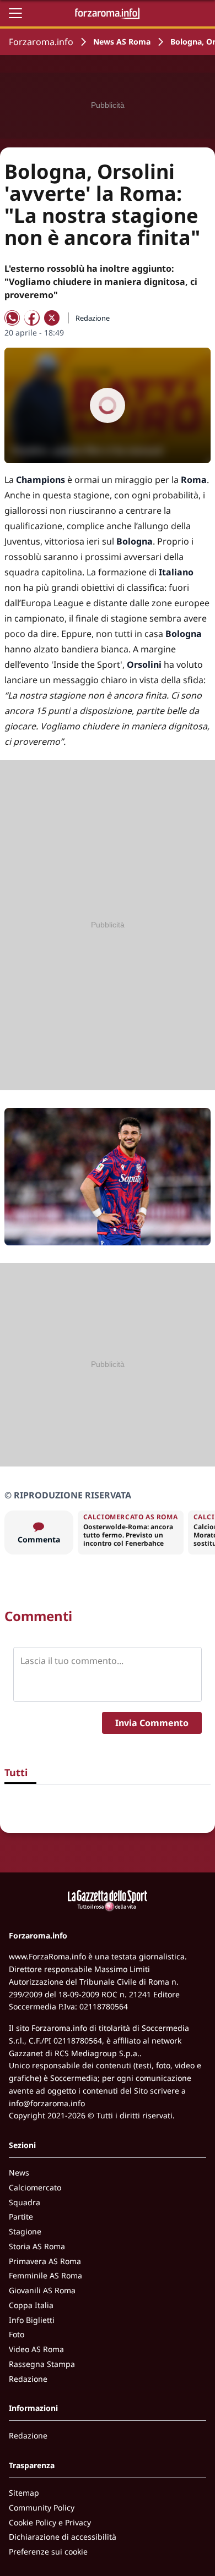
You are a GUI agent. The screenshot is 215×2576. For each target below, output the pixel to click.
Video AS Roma (36, 2349)
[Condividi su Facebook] (32, 318)
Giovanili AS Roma (42, 2290)
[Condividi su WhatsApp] (12, 318)
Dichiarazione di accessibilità (63, 2537)
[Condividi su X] (52, 318)
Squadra (25, 2202)
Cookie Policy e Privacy (50, 2522)
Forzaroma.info (41, 42)
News (19, 2173)
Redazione (28, 2379)
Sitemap (24, 2493)
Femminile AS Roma (45, 2275)
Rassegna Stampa (42, 2364)
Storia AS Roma (37, 2246)
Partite (21, 2217)
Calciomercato (35, 2187)
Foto (17, 2334)
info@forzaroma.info (47, 2103)
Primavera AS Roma (45, 2261)
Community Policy (42, 2508)
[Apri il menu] (15, 13)
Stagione (25, 2231)
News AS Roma (122, 42)
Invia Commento (152, 1723)
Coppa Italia (31, 2305)
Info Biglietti (32, 2320)
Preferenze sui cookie (48, 2552)
